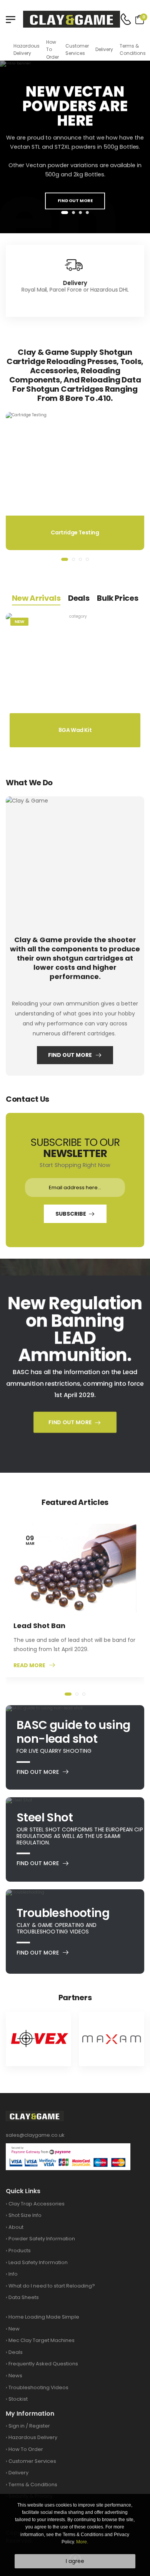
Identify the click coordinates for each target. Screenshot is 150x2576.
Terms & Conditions (133, 49)
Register (40, 2426)
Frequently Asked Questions (43, 2364)
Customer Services (77, 49)
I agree (75, 2561)
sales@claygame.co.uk (35, 2135)
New (14, 2329)
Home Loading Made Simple (44, 2317)
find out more (75, 201)
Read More (29, 1665)
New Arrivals (36, 598)
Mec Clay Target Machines (42, 2340)
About (16, 2227)
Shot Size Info (25, 2215)
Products (20, 2250)
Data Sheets (24, 2297)
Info (13, 2274)
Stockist (18, 2399)
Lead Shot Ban (39, 1626)
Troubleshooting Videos (38, 2387)
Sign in (17, 2426)
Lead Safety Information (38, 2262)
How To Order (52, 49)
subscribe (71, 1214)
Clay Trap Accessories (37, 2204)
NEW (19, 621)
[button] (65, 213)
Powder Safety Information (42, 2239)
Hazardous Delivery (27, 49)
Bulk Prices (117, 598)
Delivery (104, 49)
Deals (79, 598)
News (15, 2376)
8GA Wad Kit (75, 730)
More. (82, 2542)
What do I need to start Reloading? (52, 2286)
